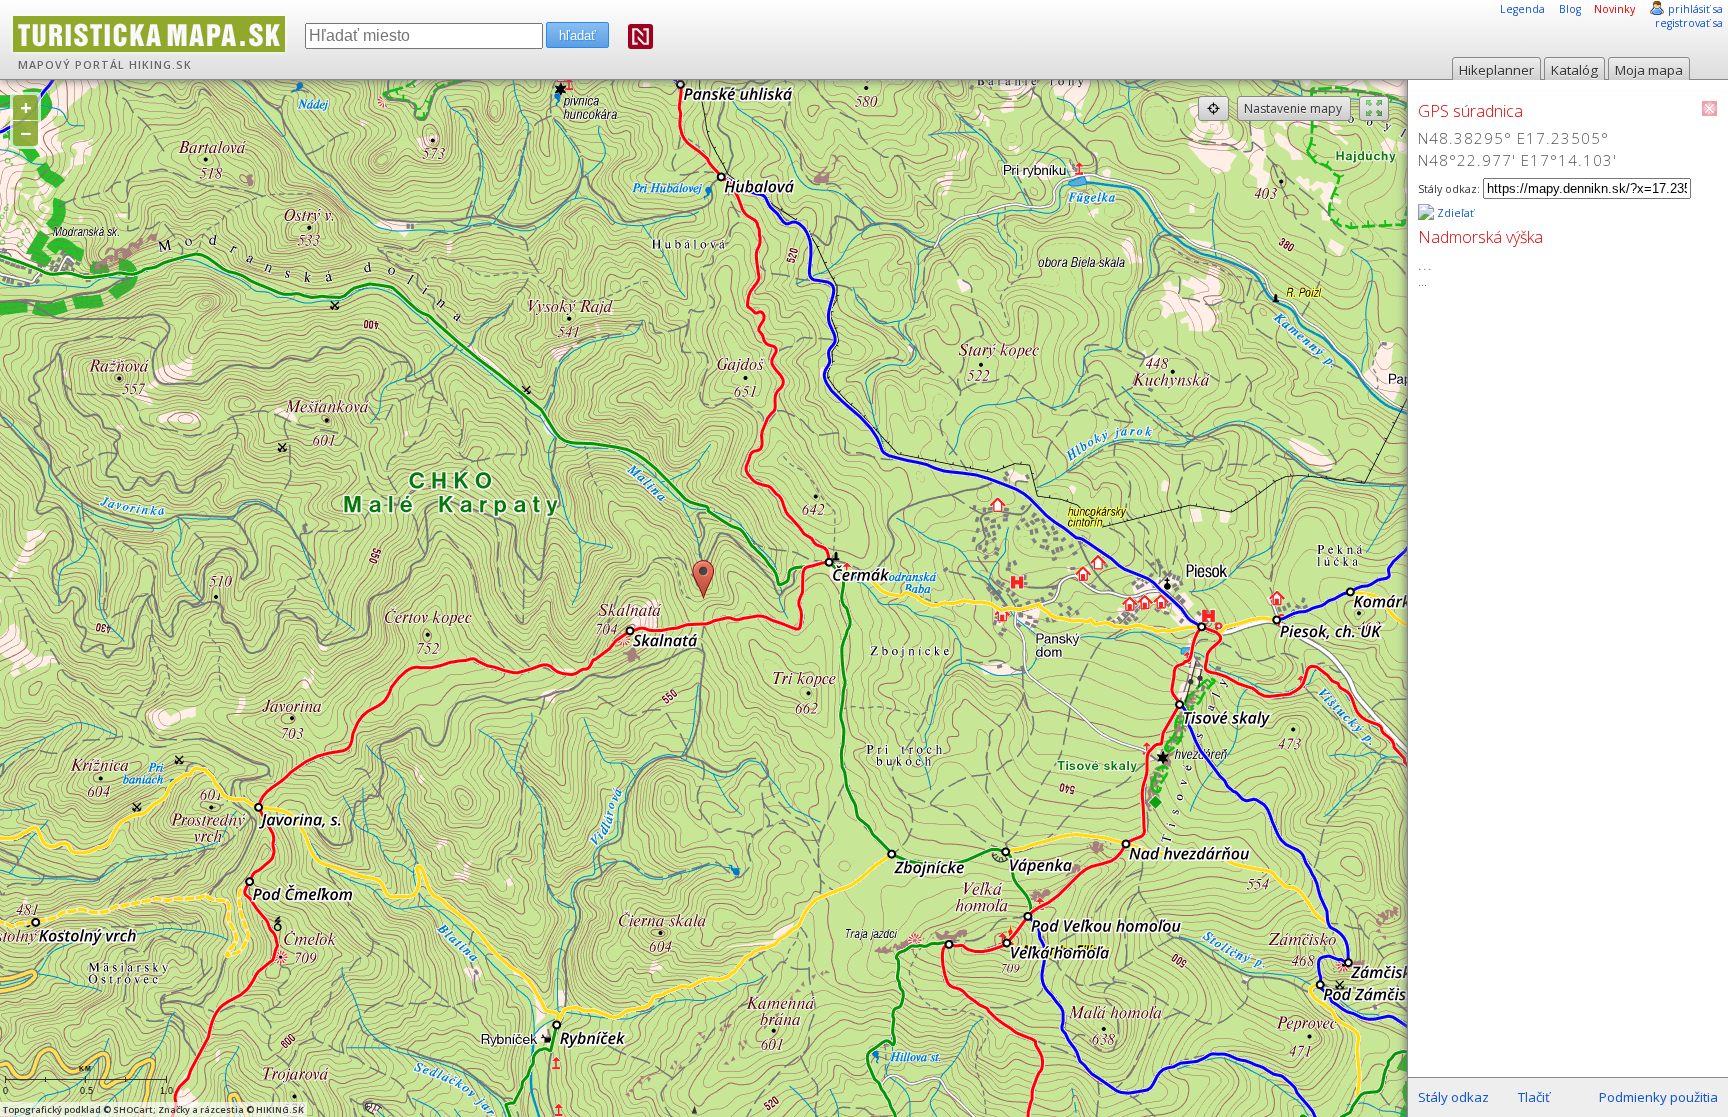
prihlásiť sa (1695, 9)
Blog (1570, 9)
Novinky (1614, 9)
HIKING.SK (160, 65)
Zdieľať (1454, 213)
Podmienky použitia (1658, 1097)
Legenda (1522, 9)
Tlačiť (1534, 1097)
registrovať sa (1689, 23)
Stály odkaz (1453, 1097)
